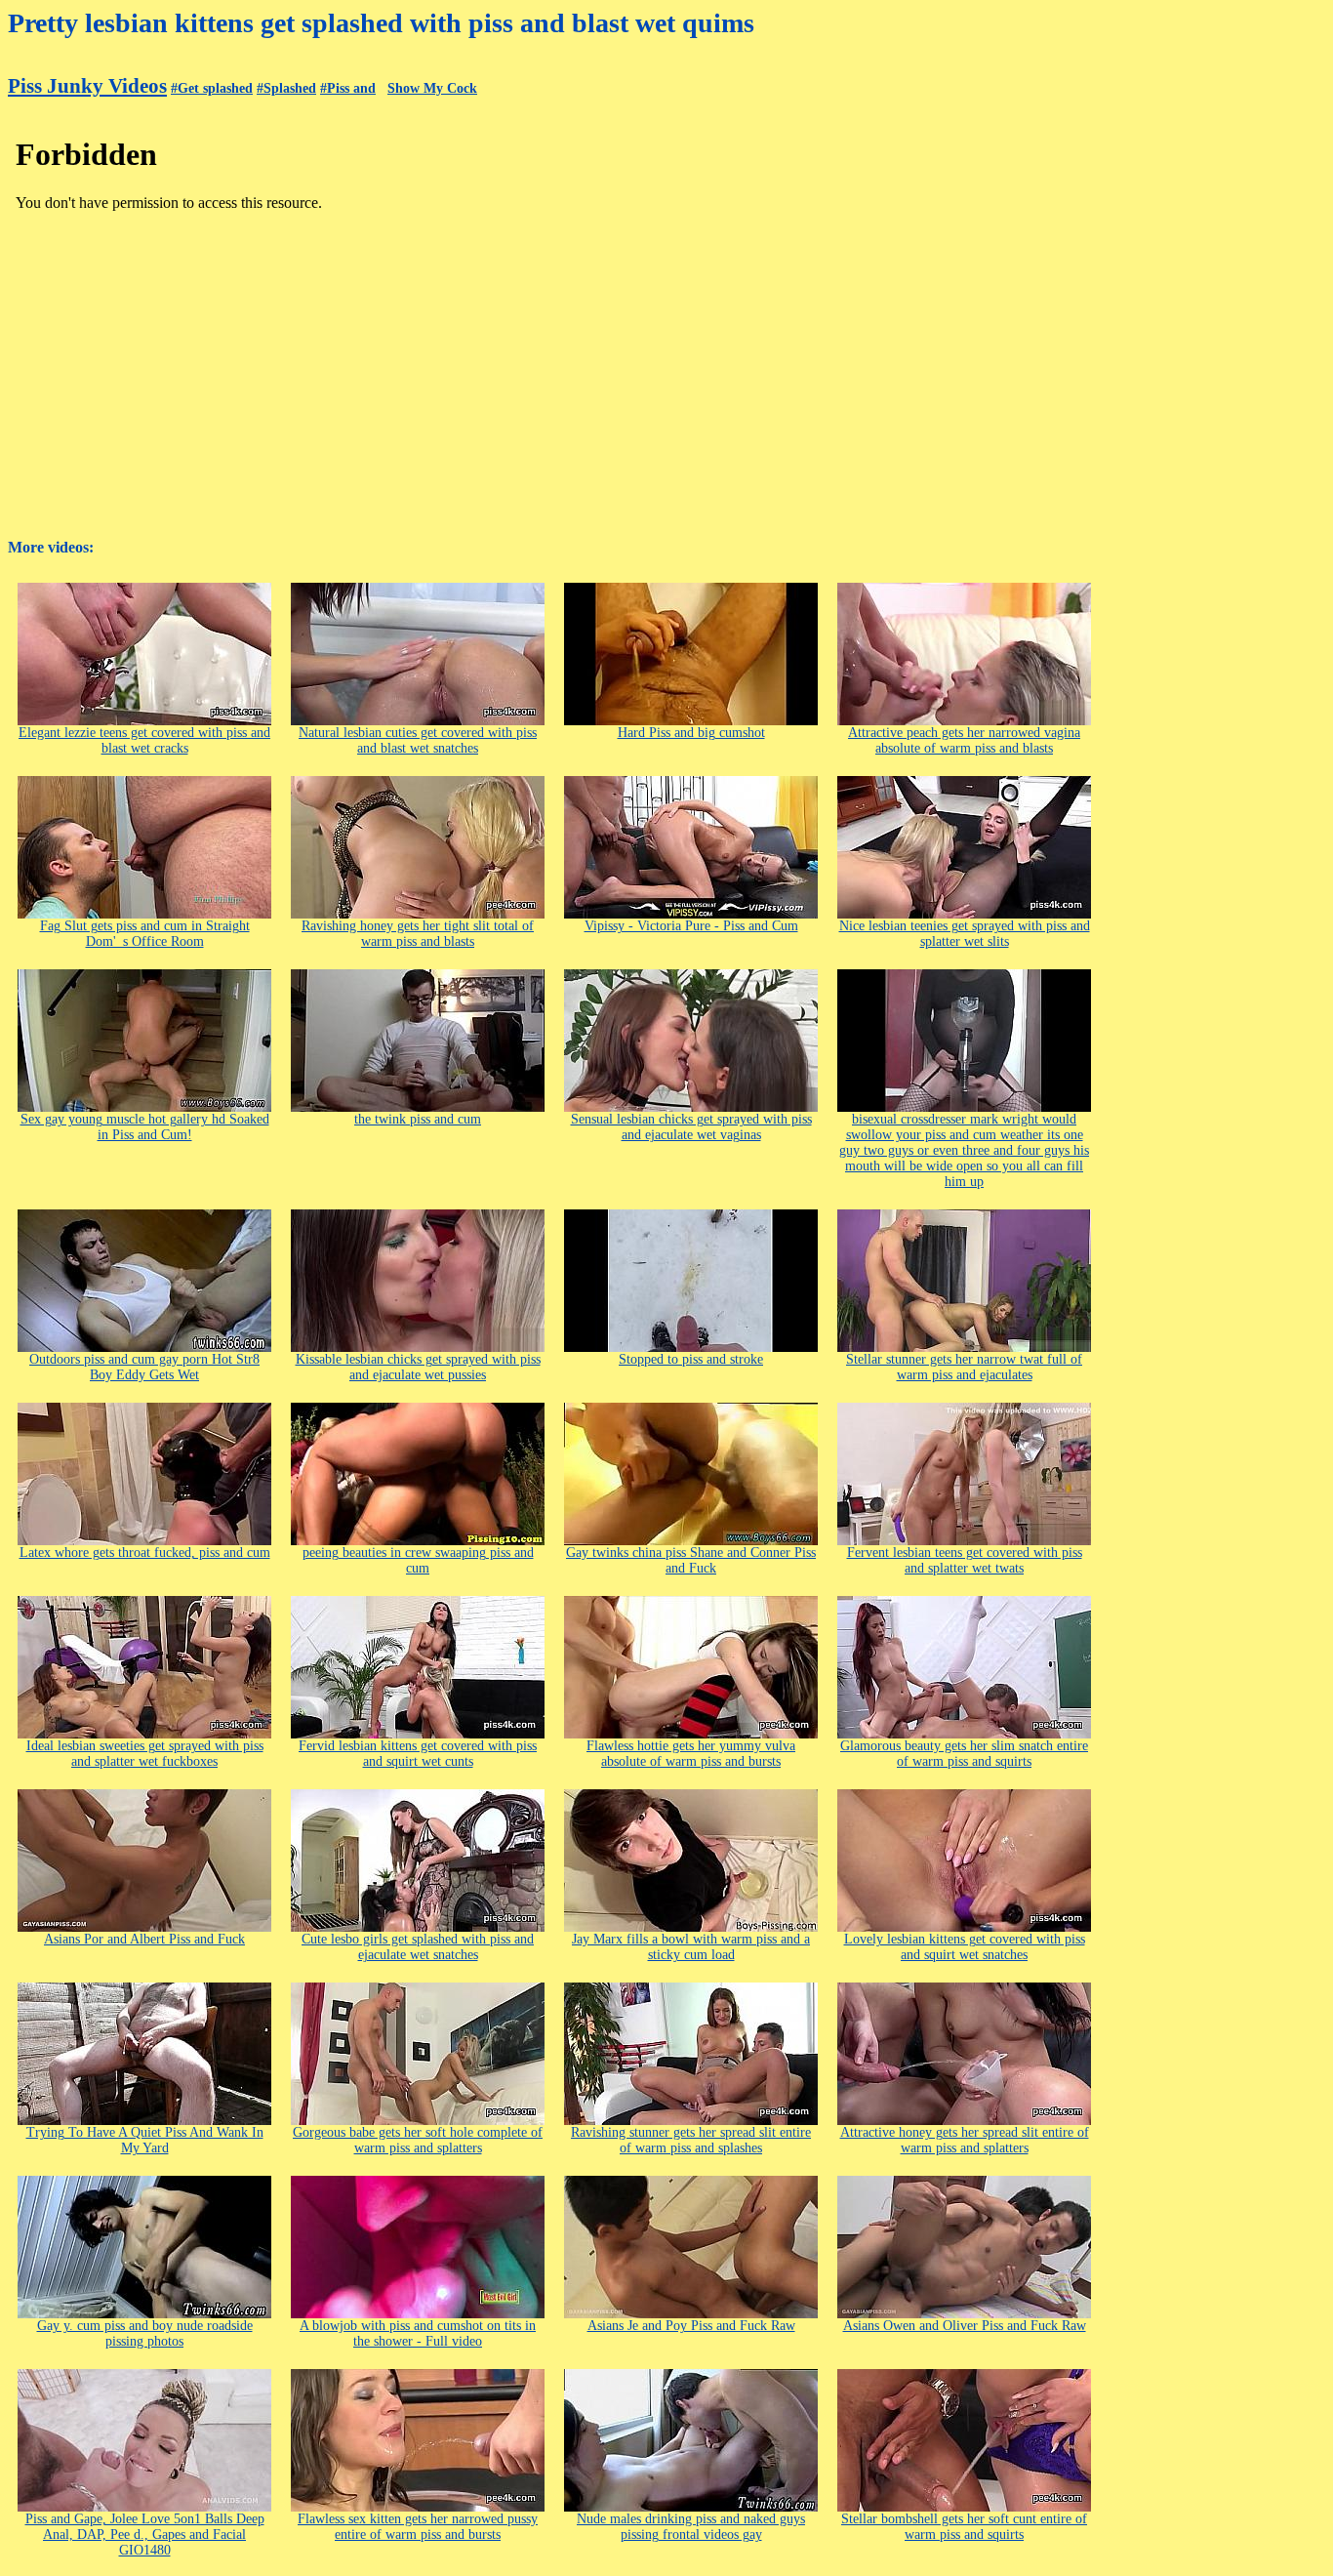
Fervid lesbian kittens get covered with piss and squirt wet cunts (418, 1754)
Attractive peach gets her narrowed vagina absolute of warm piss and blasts (964, 740)
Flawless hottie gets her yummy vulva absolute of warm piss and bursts (691, 1754)
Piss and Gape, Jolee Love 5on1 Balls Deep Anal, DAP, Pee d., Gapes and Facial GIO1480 (145, 2535)
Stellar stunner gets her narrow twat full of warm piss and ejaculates (964, 1367)
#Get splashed (212, 88)
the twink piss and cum (418, 1119)
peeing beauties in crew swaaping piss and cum (418, 1560)
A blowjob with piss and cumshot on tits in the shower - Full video (418, 2333)
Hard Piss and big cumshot (691, 733)
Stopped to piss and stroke (691, 1359)
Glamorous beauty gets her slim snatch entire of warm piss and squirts (964, 1754)
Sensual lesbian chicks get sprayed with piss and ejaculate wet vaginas (691, 1127)
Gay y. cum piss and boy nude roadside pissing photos (145, 2333)
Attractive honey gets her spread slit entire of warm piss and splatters (965, 2140)
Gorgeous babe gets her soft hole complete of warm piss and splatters (418, 2140)
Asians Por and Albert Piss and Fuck (144, 1939)
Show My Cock (432, 88)
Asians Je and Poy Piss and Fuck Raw (691, 2326)
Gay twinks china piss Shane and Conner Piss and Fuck (691, 1560)
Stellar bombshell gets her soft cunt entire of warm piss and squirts (964, 2527)
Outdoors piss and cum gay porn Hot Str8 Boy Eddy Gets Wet (144, 1367)
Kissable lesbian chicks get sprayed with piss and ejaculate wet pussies (418, 1367)
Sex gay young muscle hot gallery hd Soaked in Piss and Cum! (145, 1127)
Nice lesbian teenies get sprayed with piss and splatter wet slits (965, 934)
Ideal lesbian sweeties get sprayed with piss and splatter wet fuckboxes (145, 1754)
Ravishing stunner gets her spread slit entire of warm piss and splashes (691, 2140)
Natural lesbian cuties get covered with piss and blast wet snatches (418, 740)
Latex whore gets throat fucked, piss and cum (145, 1553)
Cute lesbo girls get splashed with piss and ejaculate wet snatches (418, 1947)
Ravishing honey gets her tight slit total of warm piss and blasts (418, 934)
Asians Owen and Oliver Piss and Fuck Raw (965, 2326)
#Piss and (348, 88)
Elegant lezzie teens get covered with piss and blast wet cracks (144, 740)
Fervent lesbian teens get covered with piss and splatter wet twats (965, 1560)
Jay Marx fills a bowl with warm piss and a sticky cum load (691, 1947)
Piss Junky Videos (87, 86)
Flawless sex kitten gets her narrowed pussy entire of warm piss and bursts (418, 2527)
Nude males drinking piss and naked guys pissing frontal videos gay (691, 2527)
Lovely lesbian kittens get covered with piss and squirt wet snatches (965, 1947)
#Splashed (286, 88)
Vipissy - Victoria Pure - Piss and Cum (691, 926)
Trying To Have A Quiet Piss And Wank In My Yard (145, 2140)
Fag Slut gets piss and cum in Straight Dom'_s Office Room (145, 934)
